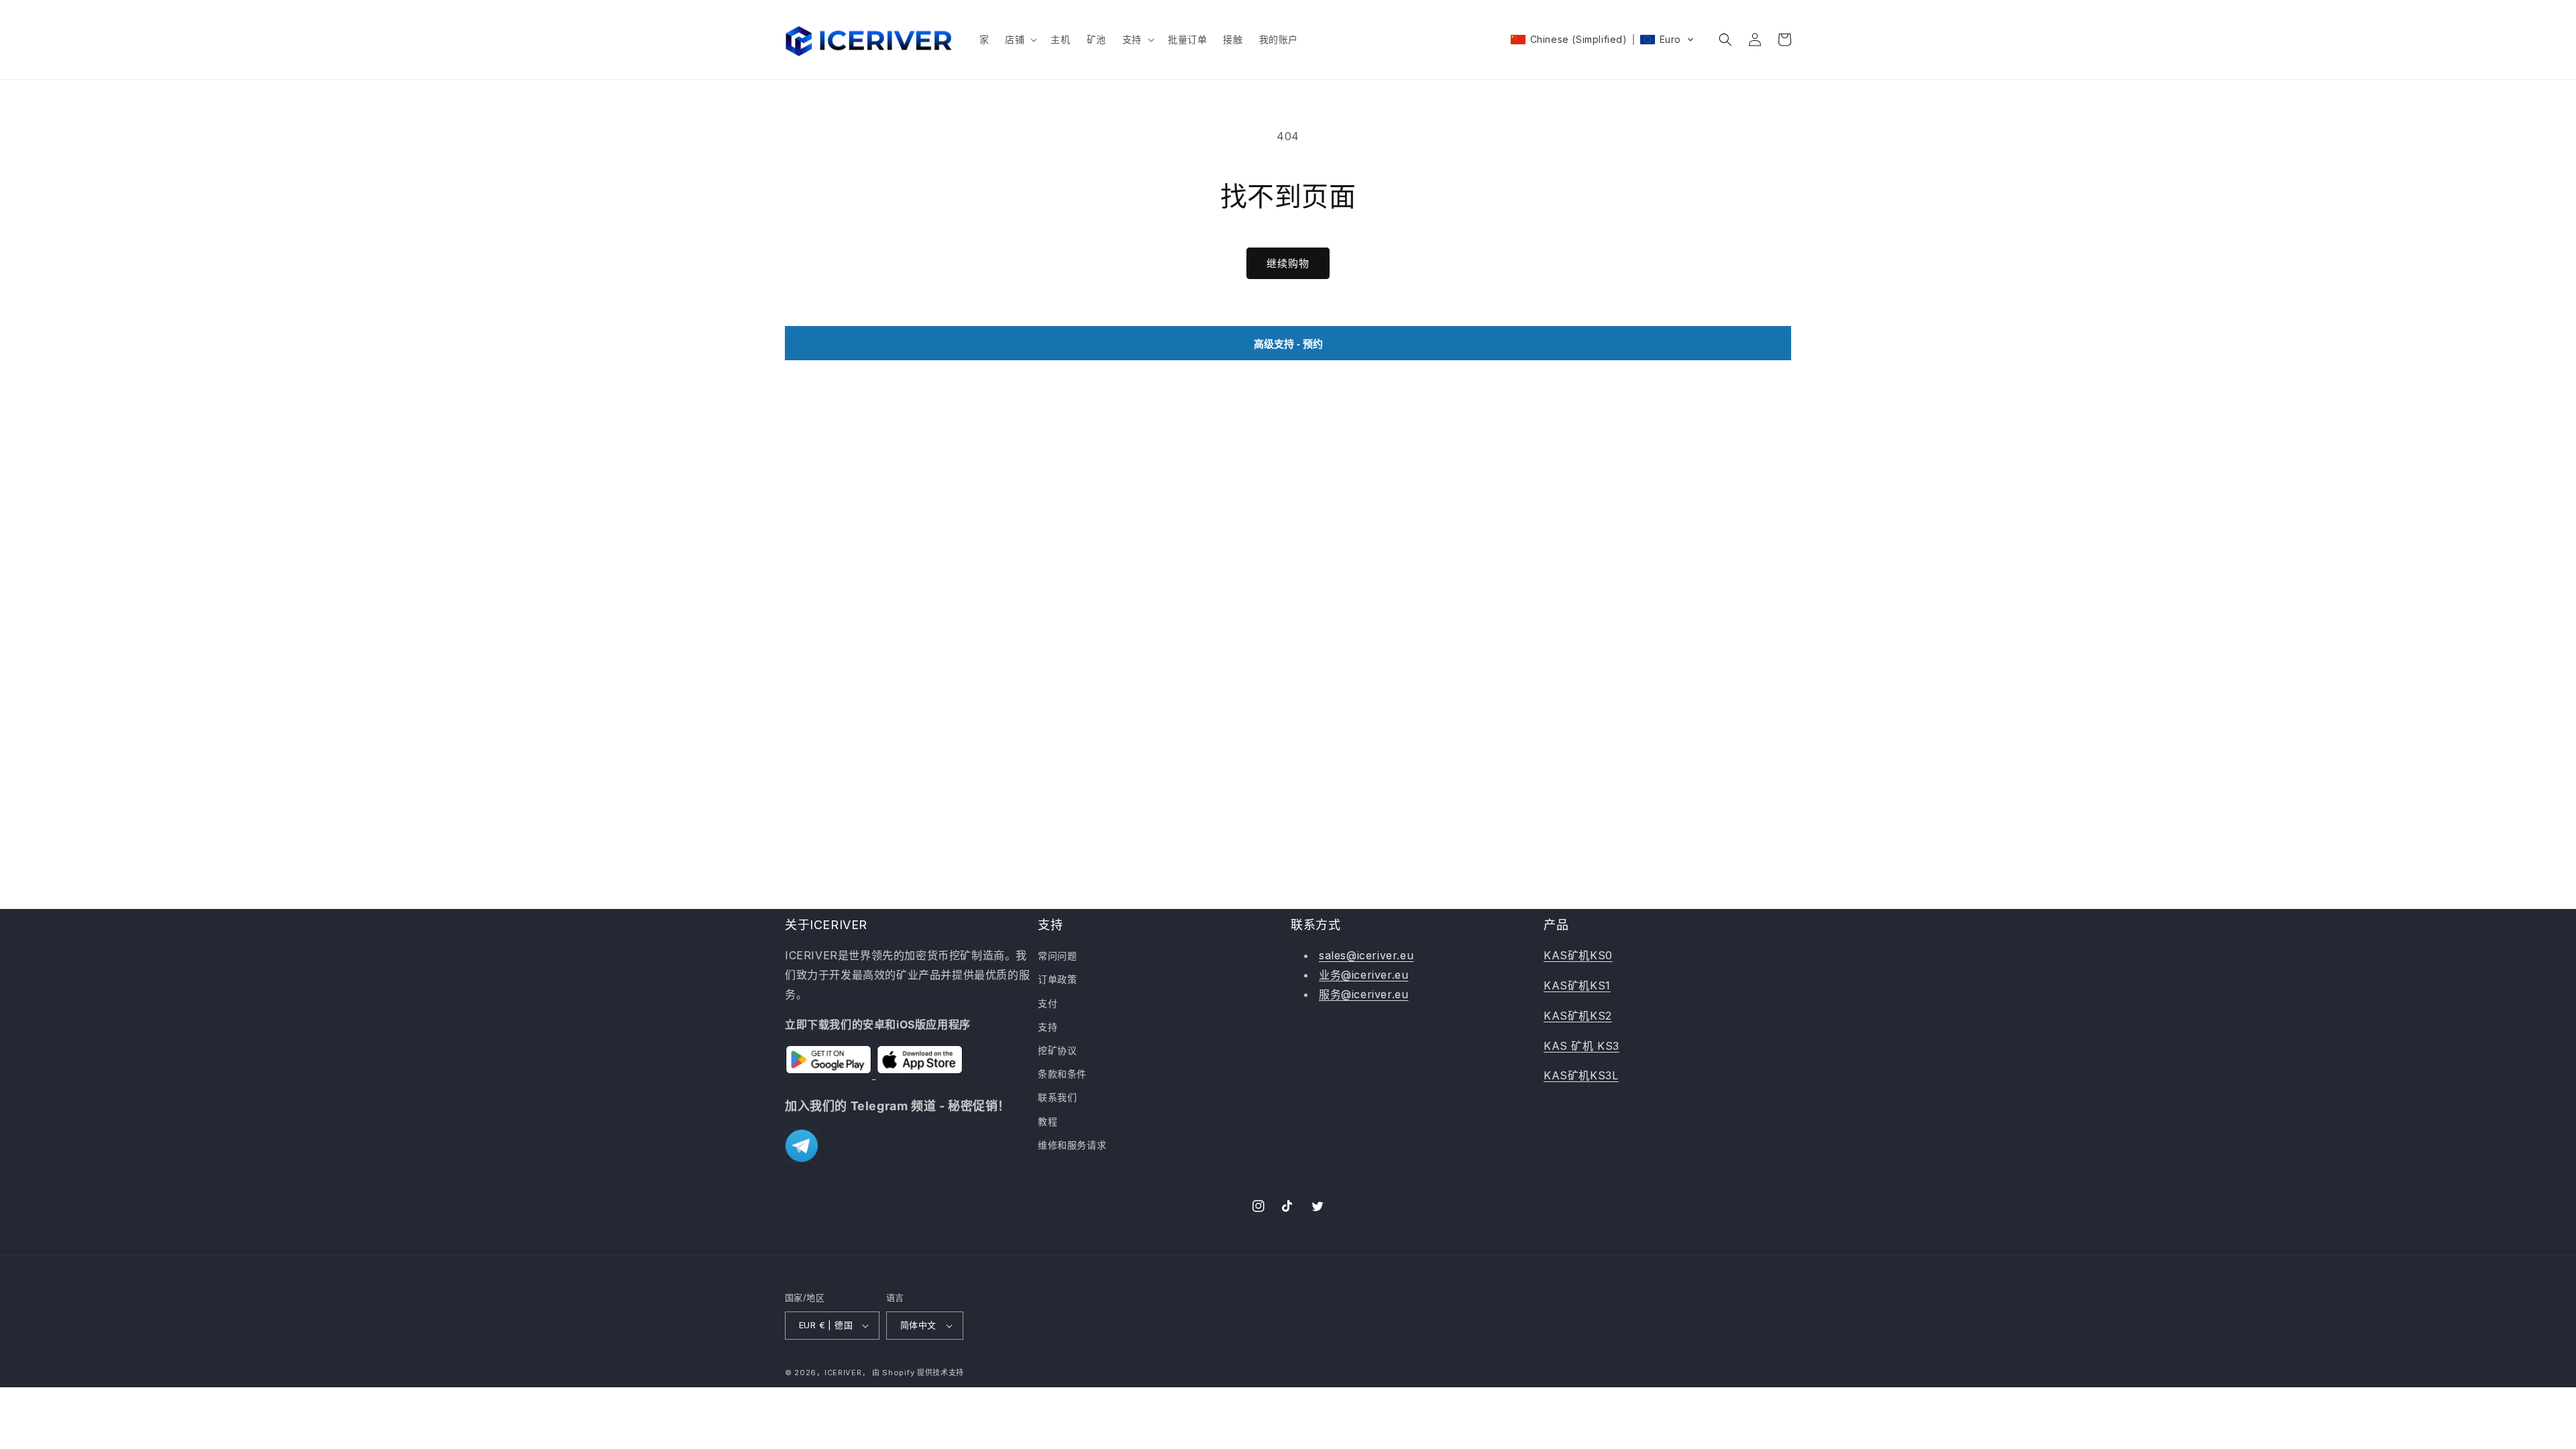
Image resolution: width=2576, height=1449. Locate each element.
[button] (1020, 40)
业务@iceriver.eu (1363, 975)
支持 (1048, 1027)
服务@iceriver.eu (1363, 994)
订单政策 (1057, 979)
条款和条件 (1062, 1074)
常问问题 (1057, 956)
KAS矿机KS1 (1577, 985)
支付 (1048, 1003)
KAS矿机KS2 (1578, 1016)
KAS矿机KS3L (1581, 1075)
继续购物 (1288, 263)
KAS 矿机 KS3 (1581, 1046)
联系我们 (1057, 1097)
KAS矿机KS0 (1578, 955)
